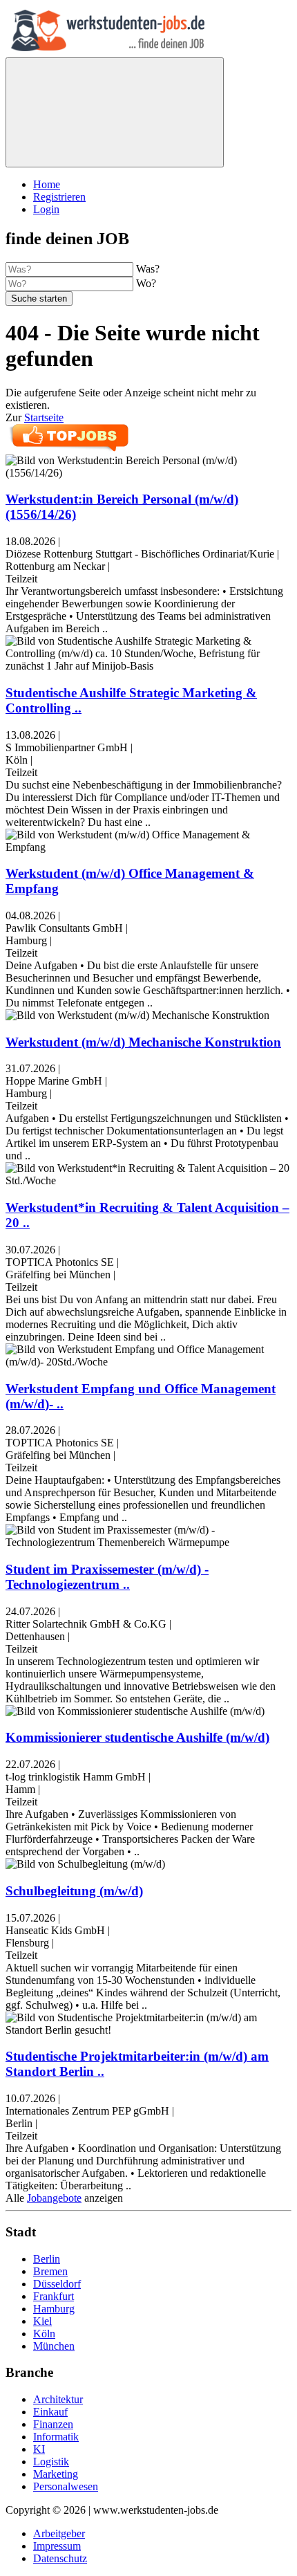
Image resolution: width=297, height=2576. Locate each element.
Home (47, 184)
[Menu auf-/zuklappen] (115, 112)
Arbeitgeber (59, 2533)
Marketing (56, 2474)
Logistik (51, 2462)
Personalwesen (66, 2486)
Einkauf (50, 2412)
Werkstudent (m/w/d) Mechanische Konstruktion (143, 1042)
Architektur (58, 2399)
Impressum (57, 2546)
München (54, 2346)
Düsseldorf (57, 2284)
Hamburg (54, 2309)
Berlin (47, 2259)
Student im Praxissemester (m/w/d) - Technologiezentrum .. (107, 1577)
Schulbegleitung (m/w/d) (74, 1891)
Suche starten (39, 298)
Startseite (44, 417)
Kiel (42, 2321)
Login (46, 209)
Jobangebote (54, 2198)
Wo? (146, 283)
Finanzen (53, 2424)
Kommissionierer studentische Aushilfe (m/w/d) (137, 1737)
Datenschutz (60, 2558)
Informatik (56, 2437)
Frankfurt (54, 2296)
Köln (44, 2334)
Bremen (50, 2271)
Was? (148, 269)
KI (39, 2449)
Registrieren (59, 197)
